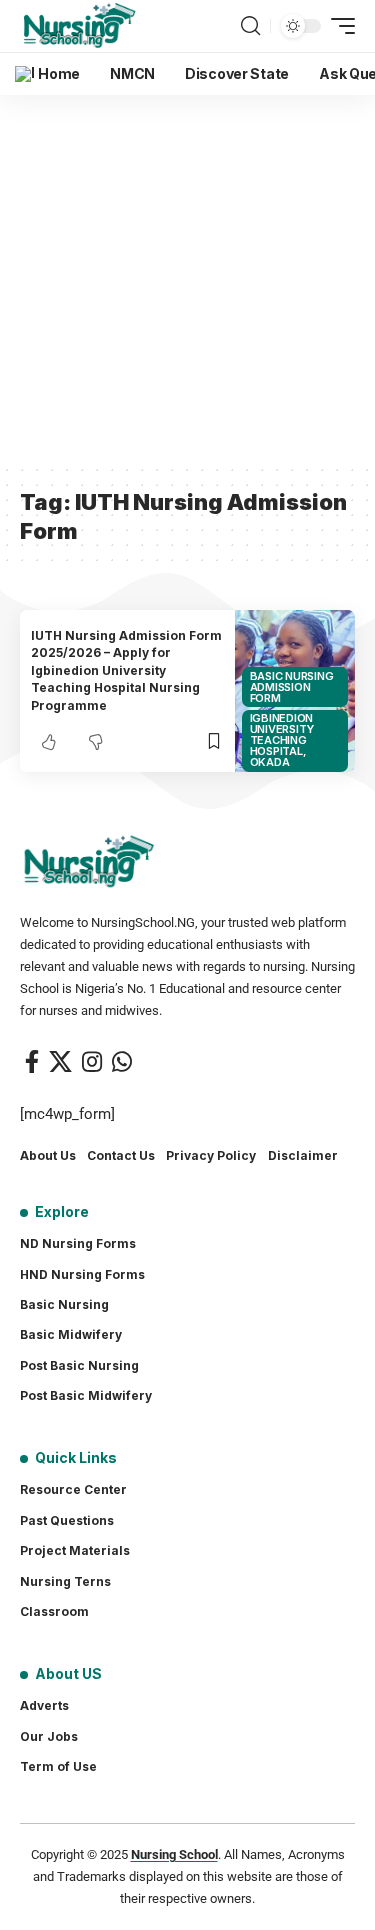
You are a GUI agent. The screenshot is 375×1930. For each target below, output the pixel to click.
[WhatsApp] (122, 1061)
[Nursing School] (80, 26)
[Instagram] (92, 1061)
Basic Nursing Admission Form (292, 687)
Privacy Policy (211, 1155)
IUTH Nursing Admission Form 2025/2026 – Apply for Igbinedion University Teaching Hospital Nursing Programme (126, 670)
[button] (250, 26)
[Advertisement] (187, 279)
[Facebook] (32, 1061)
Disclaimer (303, 1155)
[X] (60, 1061)
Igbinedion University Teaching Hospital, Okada (282, 740)
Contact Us (121, 1155)
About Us (48, 1155)
